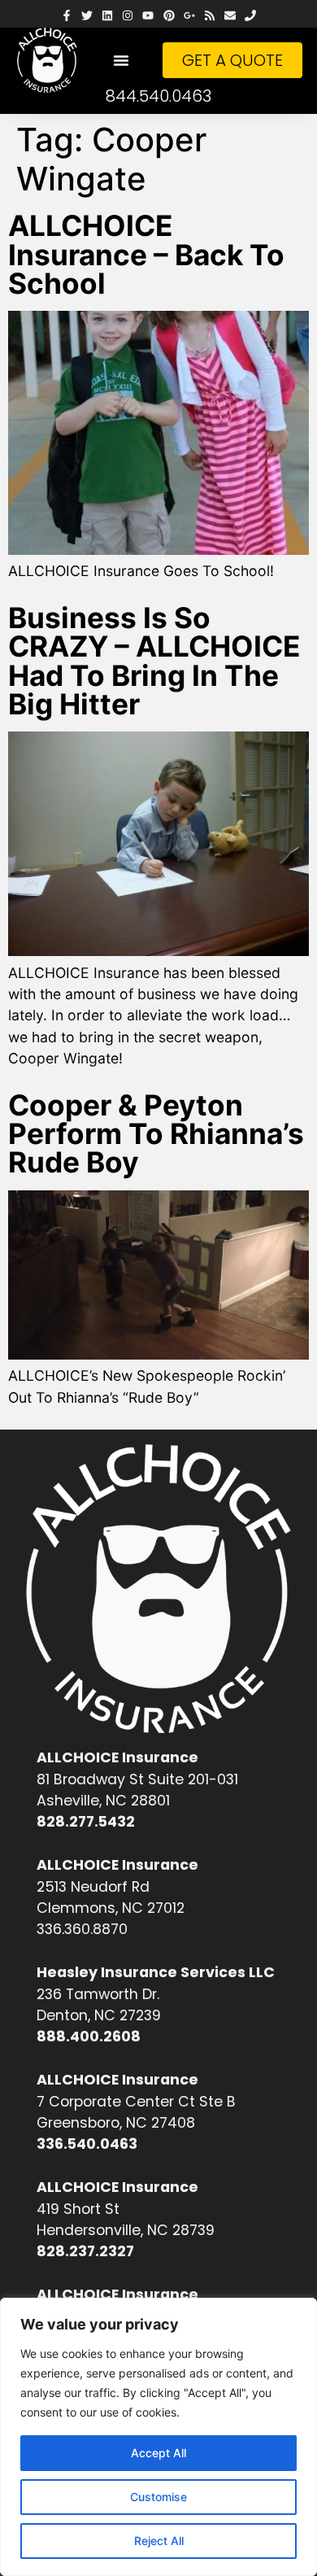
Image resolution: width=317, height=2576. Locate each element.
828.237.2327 (85, 2251)
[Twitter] (87, 16)
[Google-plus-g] (189, 16)
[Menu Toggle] (121, 60)
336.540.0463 (87, 2144)
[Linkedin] (107, 16)
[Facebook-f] (66, 16)
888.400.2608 (89, 2037)
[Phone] (251, 16)
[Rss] (209, 16)
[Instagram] (128, 16)
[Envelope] (230, 16)
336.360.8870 (82, 1929)
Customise (158, 2497)
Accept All (158, 2453)
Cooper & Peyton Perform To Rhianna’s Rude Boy (156, 1134)
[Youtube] (148, 16)
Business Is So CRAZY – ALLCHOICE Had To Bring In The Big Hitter (154, 661)
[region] (158, 2437)
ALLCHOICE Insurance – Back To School (146, 254)
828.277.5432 (86, 1822)
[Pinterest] (169, 16)
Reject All (159, 2541)
